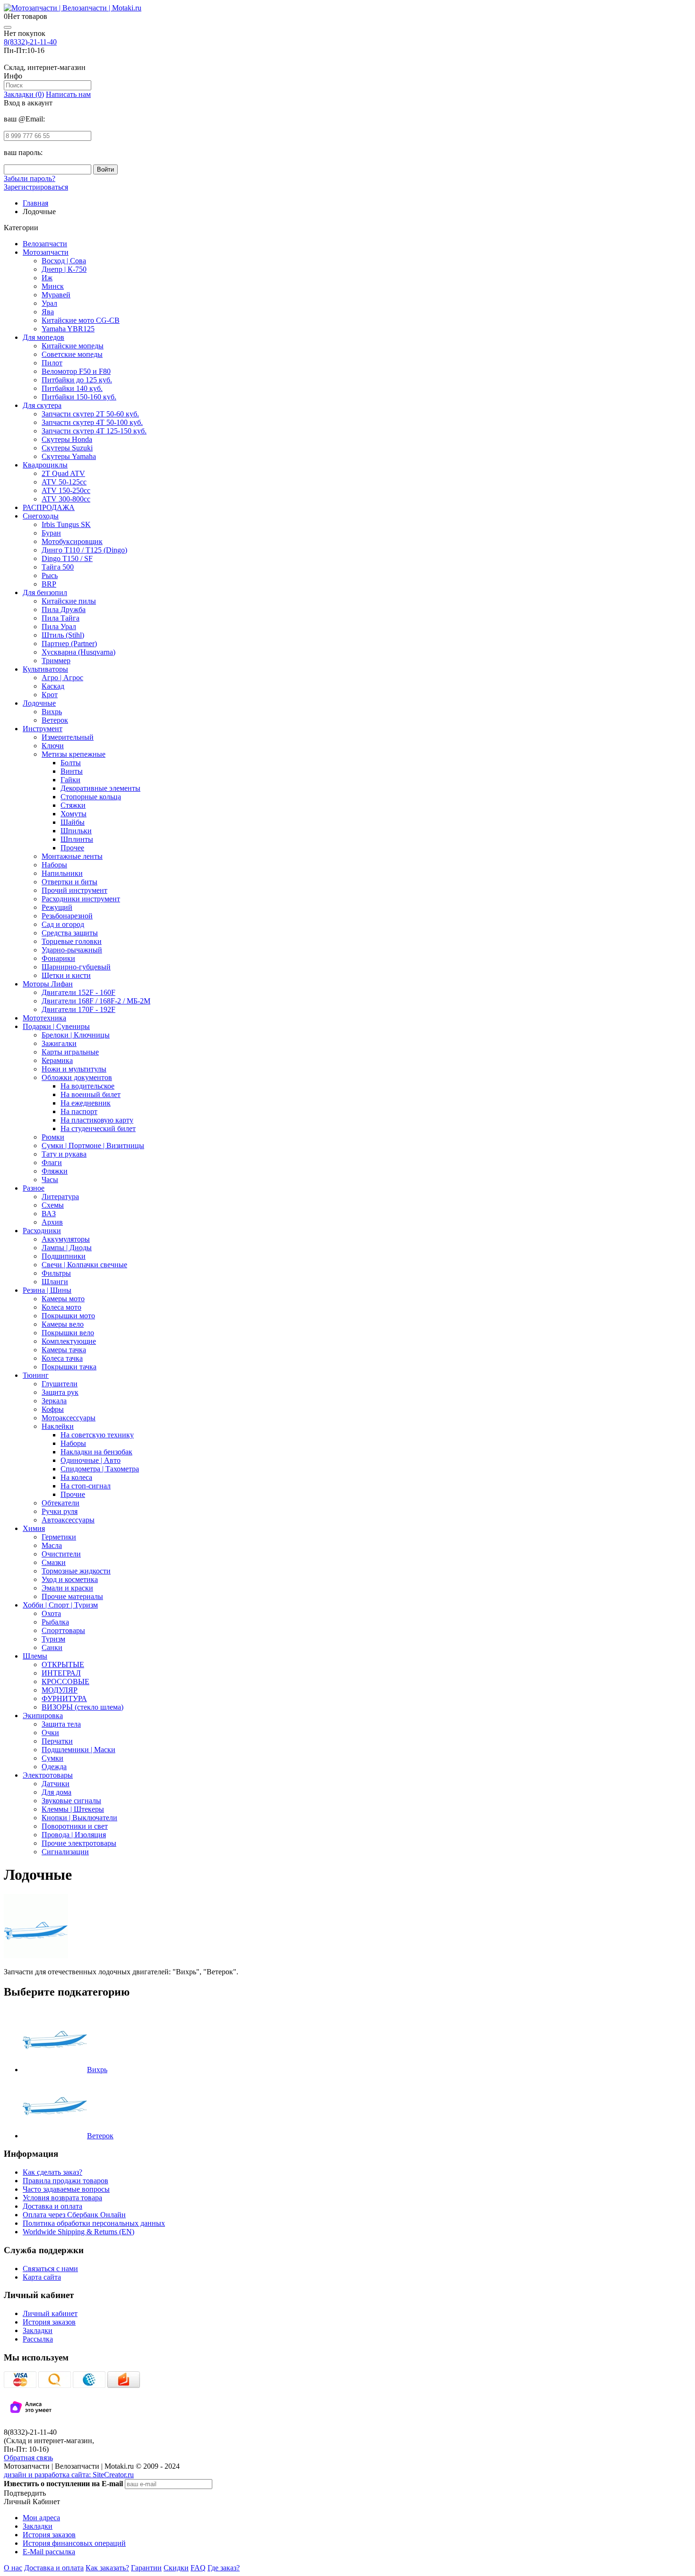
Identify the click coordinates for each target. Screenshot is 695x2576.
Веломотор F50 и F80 (76, 371)
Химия (34, 1528)
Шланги (55, 1282)
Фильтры (56, 1273)
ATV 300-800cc (66, 499)
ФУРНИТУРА (64, 1699)
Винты (72, 771)
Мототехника (44, 1018)
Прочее (72, 848)
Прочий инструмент (74, 890)
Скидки (176, 2568)
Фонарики (58, 958)
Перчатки (57, 1741)
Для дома (56, 1792)
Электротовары (48, 1775)
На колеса (76, 1477)
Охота (51, 1613)
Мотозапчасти (46, 252)
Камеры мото (63, 1299)
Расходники (42, 1231)
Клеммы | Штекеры (73, 1809)
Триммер (56, 661)
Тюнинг (36, 1375)
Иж (47, 278)
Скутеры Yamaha (69, 456)
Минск (53, 286)
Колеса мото (61, 1307)
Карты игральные (70, 1052)
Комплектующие (69, 1341)
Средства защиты (70, 933)
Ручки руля (60, 1511)
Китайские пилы (69, 601)
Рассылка (38, 2339)
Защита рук (60, 1392)
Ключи (53, 746)
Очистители (61, 1554)
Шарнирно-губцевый (76, 967)
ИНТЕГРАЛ (61, 1673)
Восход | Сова (64, 261)
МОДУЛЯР (60, 1690)
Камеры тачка (64, 1350)
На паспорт (79, 1111)
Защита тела (61, 1724)
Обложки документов (77, 1077)
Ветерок (55, 720)
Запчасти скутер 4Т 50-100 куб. (92, 422)
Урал (49, 303)
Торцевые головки (72, 941)
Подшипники (64, 1256)
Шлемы (35, 1656)
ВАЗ (49, 1214)
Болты (71, 763)
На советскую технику (97, 1435)
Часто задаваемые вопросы (66, 2189)
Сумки (52, 1758)
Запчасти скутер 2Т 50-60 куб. (90, 414)
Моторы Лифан (48, 984)
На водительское (87, 1086)
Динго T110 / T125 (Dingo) (84, 550)
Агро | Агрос (62, 678)
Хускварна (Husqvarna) (78, 652)
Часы (50, 1180)
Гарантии (146, 2568)
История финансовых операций (74, 2543)
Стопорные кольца (91, 797)
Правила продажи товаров (65, 2181)
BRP (49, 584)
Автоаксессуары (68, 1520)
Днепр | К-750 (64, 269)
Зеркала (54, 1401)
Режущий (57, 907)
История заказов (49, 2322)
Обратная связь (28, 2458)
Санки (52, 1647)
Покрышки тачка (69, 1367)
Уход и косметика (70, 1579)
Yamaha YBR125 (68, 329)
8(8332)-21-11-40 (30, 42)
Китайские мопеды (73, 346)
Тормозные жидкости (76, 1571)
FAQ (198, 2568)
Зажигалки (59, 1043)
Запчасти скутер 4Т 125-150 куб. (94, 431)
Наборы (54, 865)
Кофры (53, 1409)
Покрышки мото (68, 1316)
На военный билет (91, 1094)
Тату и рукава (64, 1154)
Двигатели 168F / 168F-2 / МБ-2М (96, 1001)
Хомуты (74, 814)
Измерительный (68, 737)
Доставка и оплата (52, 2206)
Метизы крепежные (74, 754)
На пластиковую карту (97, 1120)
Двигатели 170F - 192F (78, 1009)
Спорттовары (63, 1630)
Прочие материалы (72, 1596)
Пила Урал (59, 627)
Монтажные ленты (72, 856)
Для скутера (42, 405)
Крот (50, 695)
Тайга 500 (58, 567)
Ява (48, 312)
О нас (13, 2568)
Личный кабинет (50, 2313)
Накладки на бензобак (96, 1452)
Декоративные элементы (100, 788)
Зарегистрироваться (36, 187)
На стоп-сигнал (86, 1486)
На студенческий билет (98, 1128)
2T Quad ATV (63, 473)
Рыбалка (55, 1622)
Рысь (50, 575)
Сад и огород (63, 924)
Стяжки (73, 805)
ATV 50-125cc (64, 482)
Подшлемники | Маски (78, 1750)
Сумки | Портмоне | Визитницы (93, 1145)
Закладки (38, 2330)
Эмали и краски (67, 1588)
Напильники (62, 873)
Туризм (53, 1639)
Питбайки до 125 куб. (77, 380)
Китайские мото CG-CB (81, 320)
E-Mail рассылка (49, 2552)
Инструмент (43, 729)
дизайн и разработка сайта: (69, 2475)
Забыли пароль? (30, 178)
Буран (51, 533)
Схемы (53, 1205)
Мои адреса (41, 2518)
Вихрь (52, 712)
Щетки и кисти (66, 975)
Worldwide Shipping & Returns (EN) (78, 2232)
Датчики (56, 1784)
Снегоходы (41, 516)
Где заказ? (224, 2568)
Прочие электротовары (79, 1843)
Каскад (53, 686)
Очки (50, 1733)
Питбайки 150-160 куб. (79, 397)
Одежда (54, 1767)
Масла (52, 1545)
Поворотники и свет (75, 1826)
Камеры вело (63, 1324)
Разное (34, 1188)
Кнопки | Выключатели (79, 1818)
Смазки (54, 1562)
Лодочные (39, 703)
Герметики (59, 1537)
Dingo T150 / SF (67, 558)
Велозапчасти (45, 244)
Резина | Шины (47, 1290)
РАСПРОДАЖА (49, 507)
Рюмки (53, 1137)
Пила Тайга (61, 618)
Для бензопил (45, 592)
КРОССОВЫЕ (65, 1681)
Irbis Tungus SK (66, 524)
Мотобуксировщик (72, 541)
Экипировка (43, 1716)
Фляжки (55, 1171)
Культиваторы (45, 669)
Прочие (73, 1494)
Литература (60, 1197)
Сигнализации (65, 1852)
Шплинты (77, 839)
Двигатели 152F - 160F (78, 992)
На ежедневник (86, 1103)
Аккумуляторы (66, 1239)
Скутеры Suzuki (67, 448)
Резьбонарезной (67, 916)
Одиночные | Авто (91, 1460)
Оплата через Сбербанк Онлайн (74, 2215)
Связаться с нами (50, 2269)
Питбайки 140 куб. (72, 388)
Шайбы (73, 822)
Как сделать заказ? (52, 2172)
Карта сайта (42, 2277)
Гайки (70, 780)
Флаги (52, 1163)
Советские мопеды (72, 354)
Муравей (56, 295)
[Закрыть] (8, 27)
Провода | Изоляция (74, 1835)
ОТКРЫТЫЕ (63, 1664)
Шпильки (76, 831)
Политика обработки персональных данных (94, 2223)
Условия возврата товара (62, 2198)
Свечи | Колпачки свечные (84, 1265)
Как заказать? (107, 2568)
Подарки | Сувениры (56, 1026)
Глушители (60, 1384)
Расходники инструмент (81, 899)
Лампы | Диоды (67, 1248)
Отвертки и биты (69, 882)
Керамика (57, 1060)
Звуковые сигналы (71, 1801)
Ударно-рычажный (72, 950)
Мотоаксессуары (69, 1418)
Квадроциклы (45, 465)
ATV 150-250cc (66, 490)
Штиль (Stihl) (63, 635)
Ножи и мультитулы (74, 1069)
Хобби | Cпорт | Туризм (60, 1605)
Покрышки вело (68, 1333)
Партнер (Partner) (69, 644)
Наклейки (58, 1426)
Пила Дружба (64, 609)
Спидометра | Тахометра (100, 1469)
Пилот (52, 363)
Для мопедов (43, 337)
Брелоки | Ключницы (76, 1035)
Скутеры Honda (67, 439)
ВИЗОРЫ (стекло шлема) (83, 1707)
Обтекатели (61, 1503)
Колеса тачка (62, 1358)
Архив (52, 1222)
